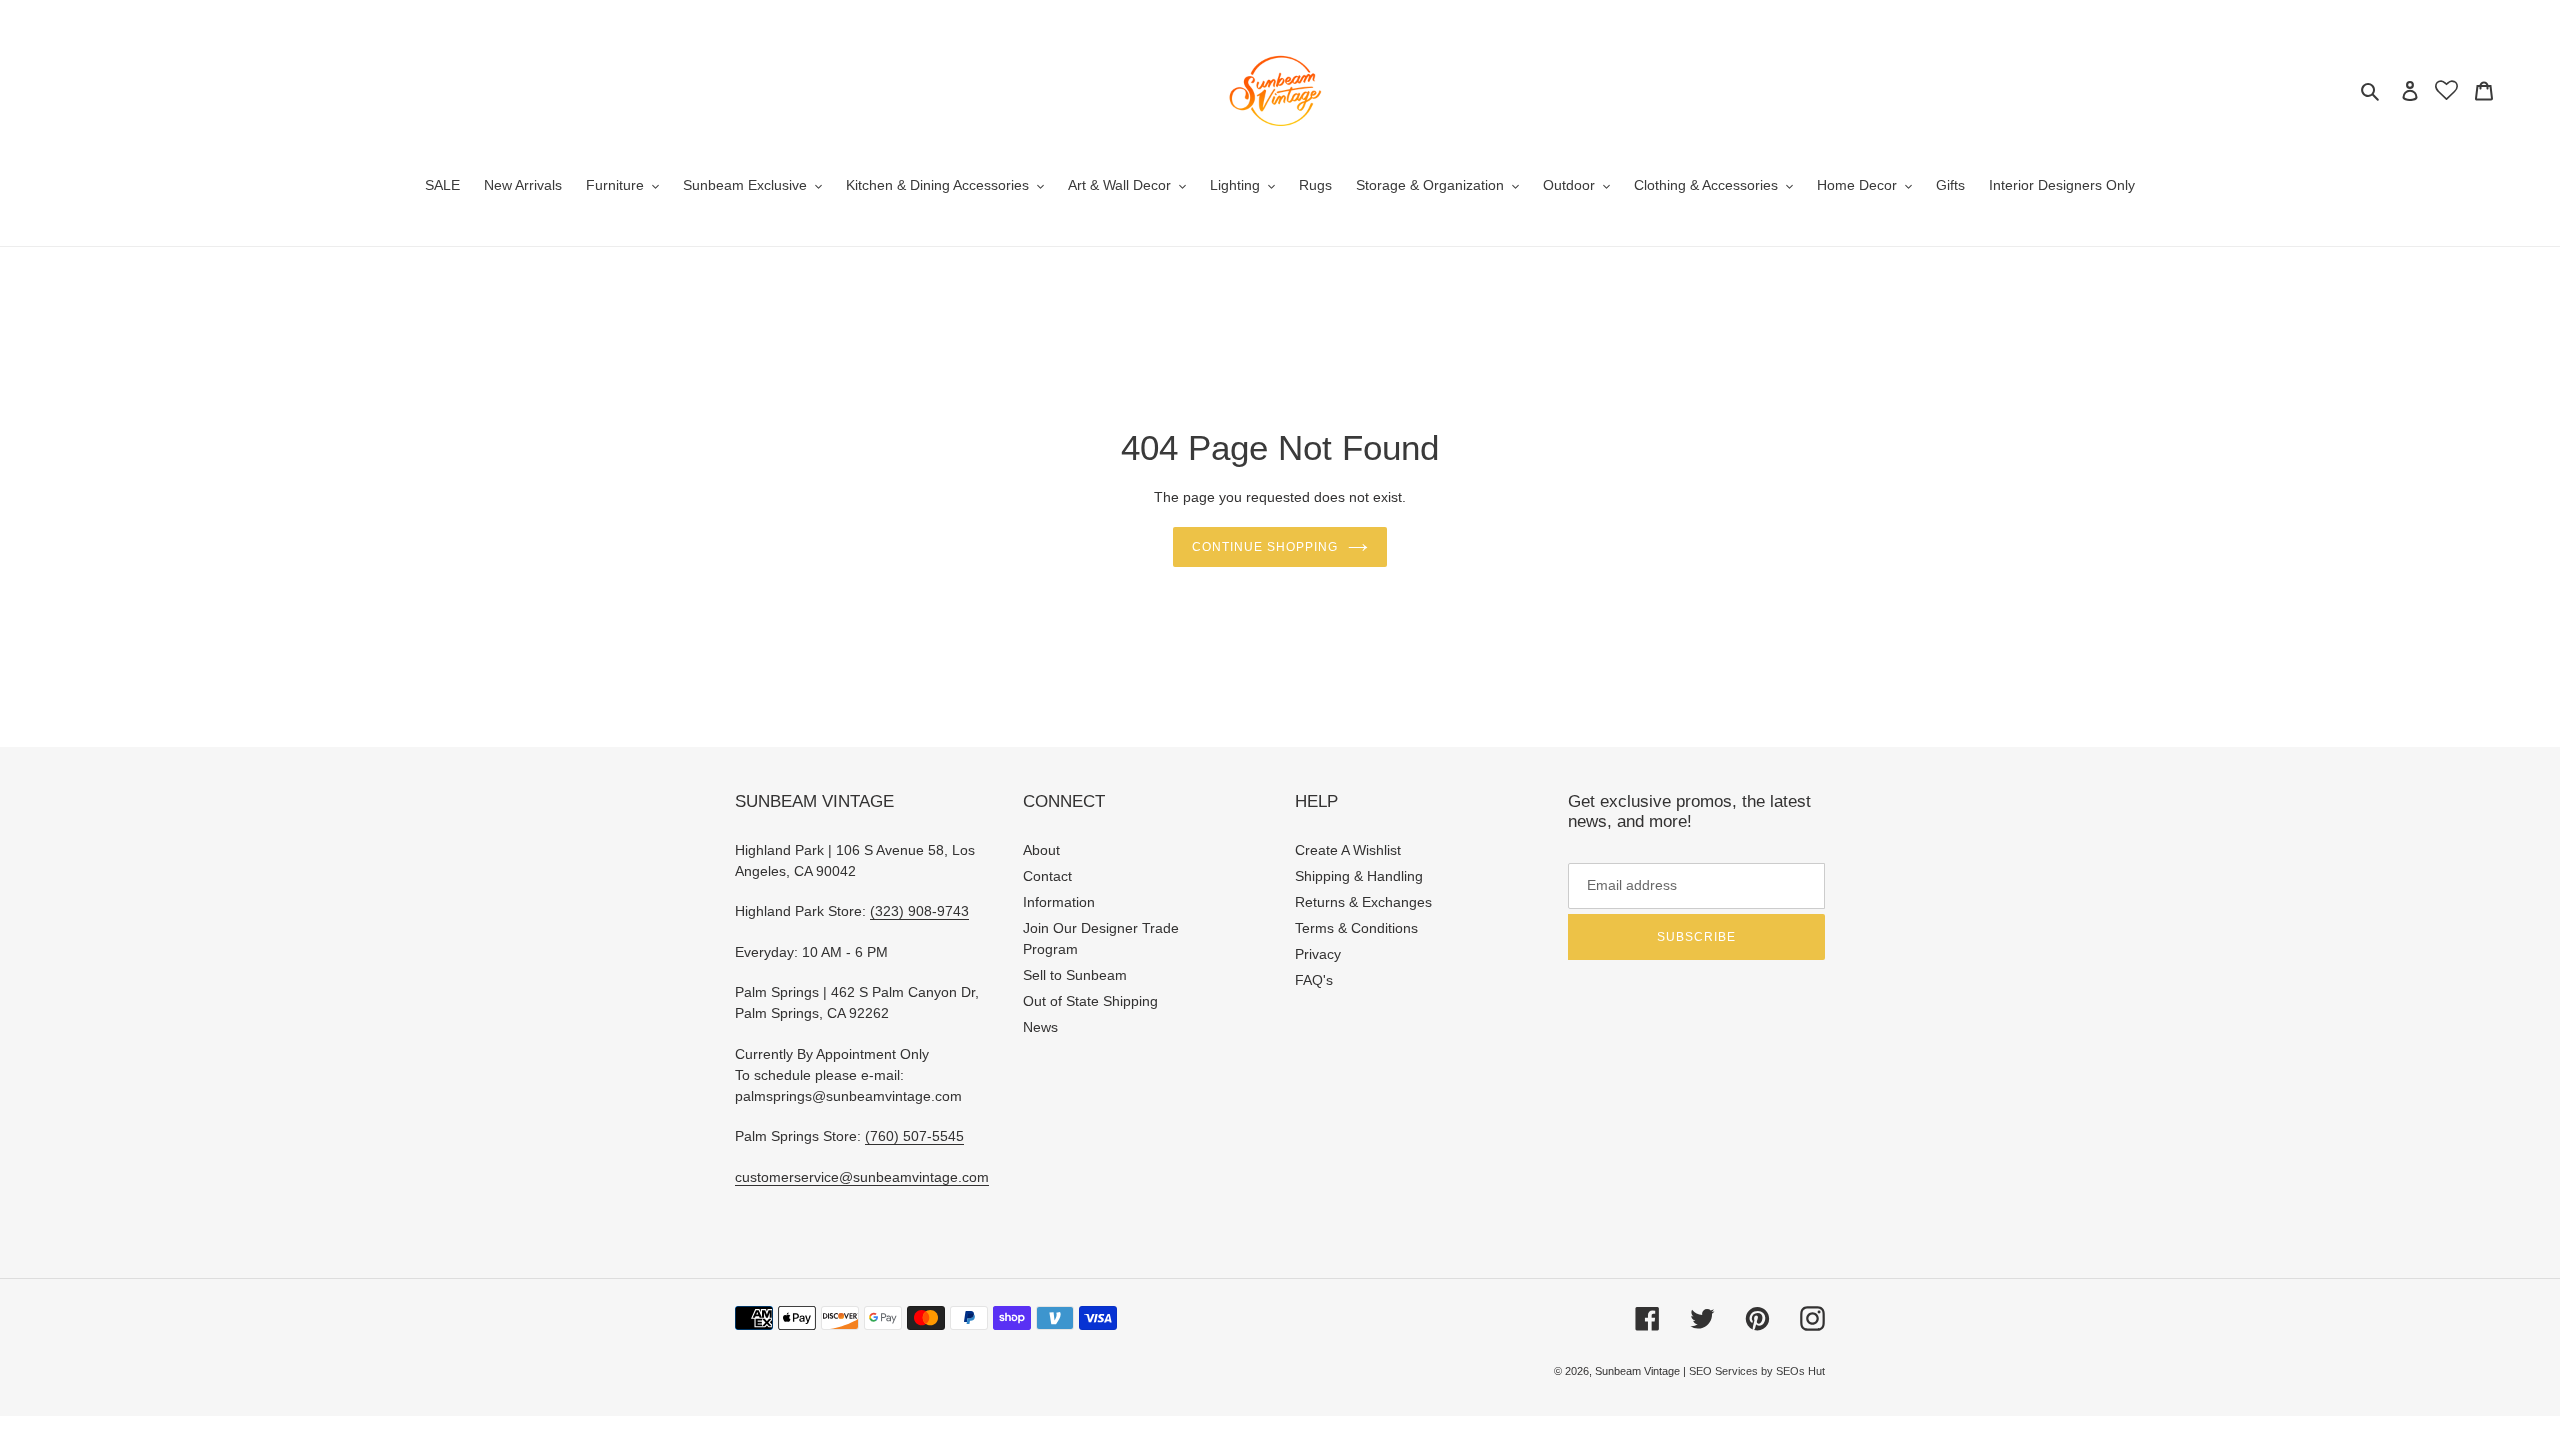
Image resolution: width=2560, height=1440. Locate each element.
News (1040, 1027)
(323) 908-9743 (919, 911)
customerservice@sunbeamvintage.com (862, 1177)
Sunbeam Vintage (1639, 1371)
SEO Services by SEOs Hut (1757, 1371)
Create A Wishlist (1348, 850)
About (1041, 850)
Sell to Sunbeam (1075, 975)
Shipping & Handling (1359, 876)
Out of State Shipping (1090, 1001)
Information (1059, 902)
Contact (1047, 876)
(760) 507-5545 (914, 1136)
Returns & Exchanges (1363, 902)
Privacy (1318, 954)
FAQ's (1314, 980)
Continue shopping (1264, 547)
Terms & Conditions (1356, 928)
